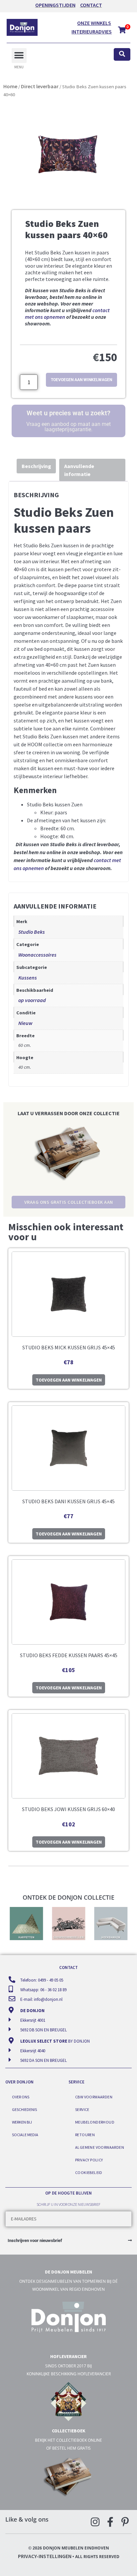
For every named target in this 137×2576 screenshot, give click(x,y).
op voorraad (32, 1000)
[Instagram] (95, 2522)
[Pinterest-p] (125, 2522)
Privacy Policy (89, 2160)
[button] (19, 56)
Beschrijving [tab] (36, 466)
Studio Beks (32, 932)
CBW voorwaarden (94, 2097)
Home (10, 86)
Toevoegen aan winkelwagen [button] (69, 1380)
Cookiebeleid (89, 2172)
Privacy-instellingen (45, 2556)
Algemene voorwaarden (100, 2147)
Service (82, 2109)
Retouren (85, 2135)
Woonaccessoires (37, 955)
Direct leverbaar (40, 86)
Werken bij (22, 2122)
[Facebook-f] (110, 2522)
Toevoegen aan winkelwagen (81, 380)
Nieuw (25, 1023)
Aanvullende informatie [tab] (79, 470)
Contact (91, 5)
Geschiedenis (24, 2109)
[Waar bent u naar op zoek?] (122, 55)
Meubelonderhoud (95, 2122)
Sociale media (25, 2135)
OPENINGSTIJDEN (55, 5)
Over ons (21, 2097)
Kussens (28, 978)
